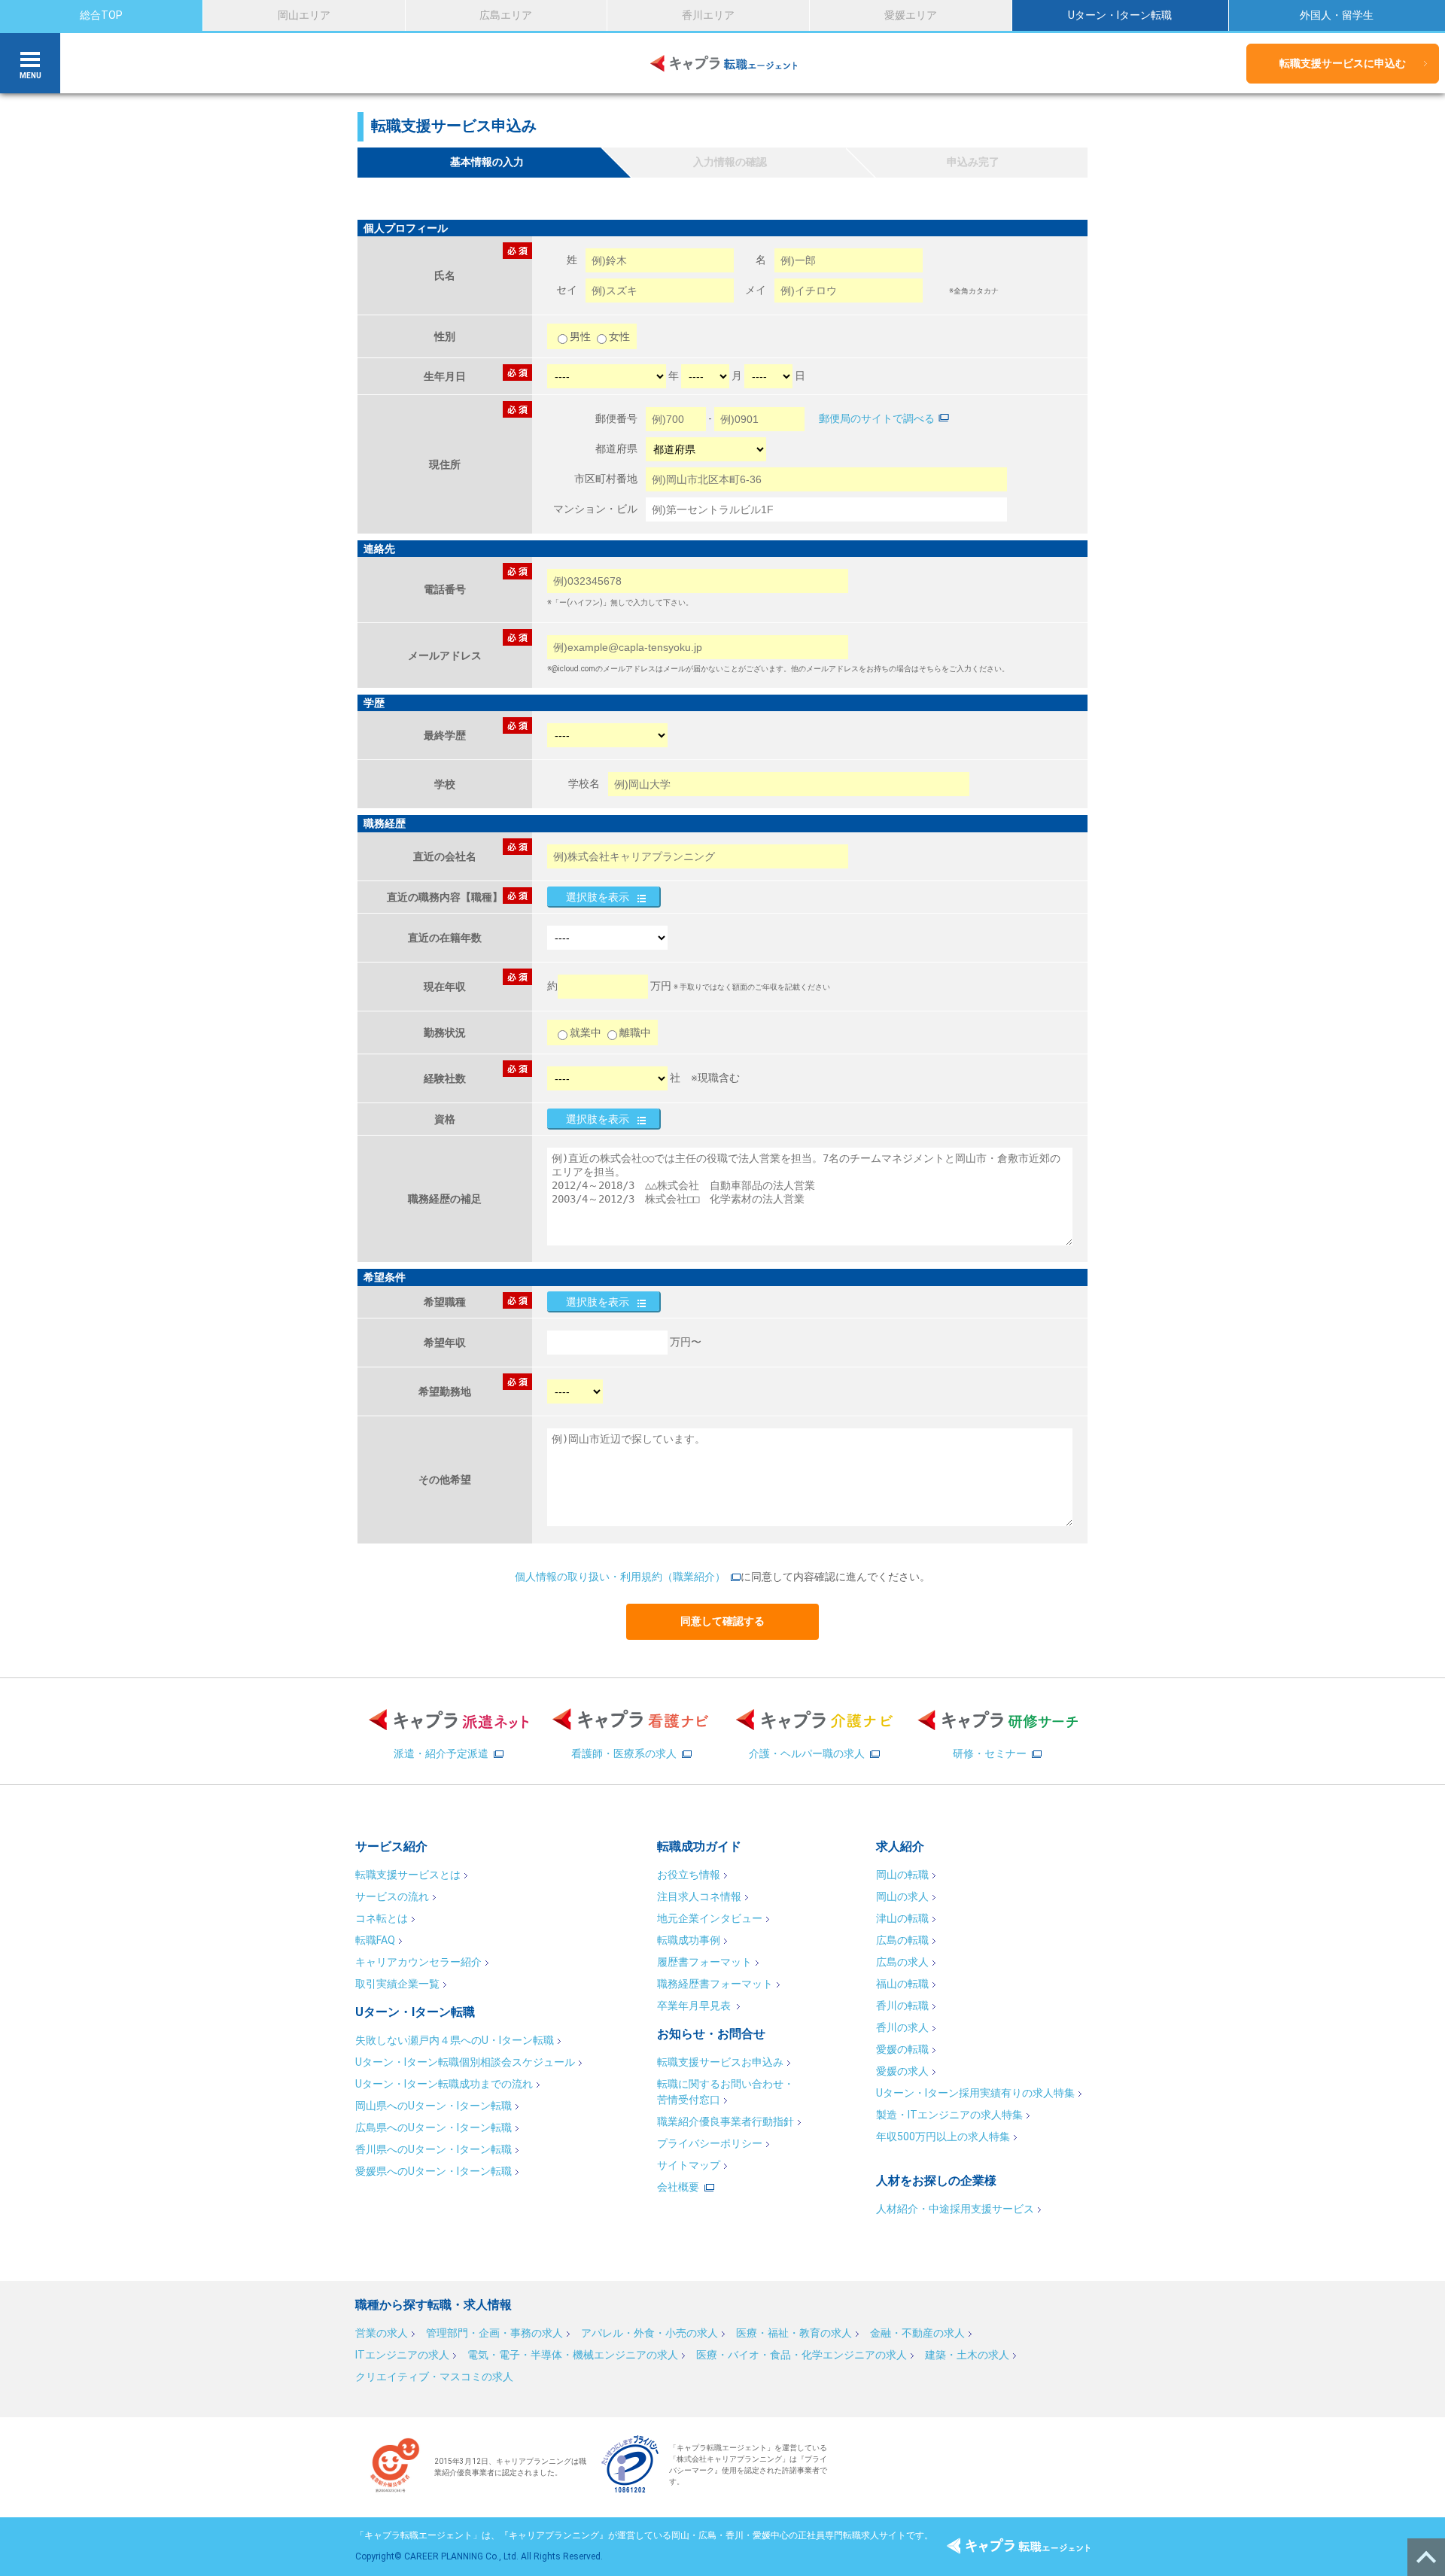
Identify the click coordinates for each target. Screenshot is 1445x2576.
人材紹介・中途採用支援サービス (955, 2209)
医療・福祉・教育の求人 (794, 2333)
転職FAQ (375, 1940)
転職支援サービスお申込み (720, 2062)
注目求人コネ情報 (699, 1896)
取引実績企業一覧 (397, 1984)
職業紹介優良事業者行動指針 (726, 2121)
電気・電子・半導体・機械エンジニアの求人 (573, 2355)
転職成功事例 (689, 1940)
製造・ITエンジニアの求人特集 (949, 2115)
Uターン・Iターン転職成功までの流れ (444, 2084)
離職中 (635, 1033)
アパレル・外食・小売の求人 (649, 2333)
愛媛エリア (911, 15)
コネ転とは (382, 1918)
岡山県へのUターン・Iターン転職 (433, 2106)
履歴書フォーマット (704, 1962)
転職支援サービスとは (408, 1875)
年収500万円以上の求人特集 (943, 2137)
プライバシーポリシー (710, 2143)
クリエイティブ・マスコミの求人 (434, 2377)
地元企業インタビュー (710, 1918)
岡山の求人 (902, 1896)
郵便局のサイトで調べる (877, 418)
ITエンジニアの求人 (402, 2355)
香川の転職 (902, 2006)
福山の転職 (902, 1984)
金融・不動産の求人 (917, 2333)
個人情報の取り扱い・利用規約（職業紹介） (620, 1577)
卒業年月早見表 (695, 2006)
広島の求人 (902, 1962)
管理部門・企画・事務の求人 (494, 2333)
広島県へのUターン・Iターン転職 (433, 2127)
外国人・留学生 (1337, 15)
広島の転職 (902, 1940)
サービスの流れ (392, 1896)
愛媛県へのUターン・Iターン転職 (433, 2171)
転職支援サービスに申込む (1343, 63)
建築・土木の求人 (967, 2355)
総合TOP (101, 15)
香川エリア (708, 15)
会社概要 (678, 2187)
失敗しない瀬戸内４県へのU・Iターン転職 (455, 2040)
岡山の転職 (902, 1875)
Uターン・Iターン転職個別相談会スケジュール (465, 2062)
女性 (619, 336)
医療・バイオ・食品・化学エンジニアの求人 (802, 2355)
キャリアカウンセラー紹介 (418, 1962)
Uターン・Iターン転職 (1120, 15)
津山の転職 (902, 1918)
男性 (581, 336)
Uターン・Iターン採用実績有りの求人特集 (975, 2093)
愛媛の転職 (902, 2049)
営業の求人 (382, 2333)
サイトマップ (689, 2165)
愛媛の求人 (902, 2071)
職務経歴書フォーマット (715, 1984)
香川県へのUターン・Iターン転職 (433, 2149)
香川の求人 (902, 2027)
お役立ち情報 (689, 1875)
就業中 (586, 1033)
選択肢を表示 (598, 897)
